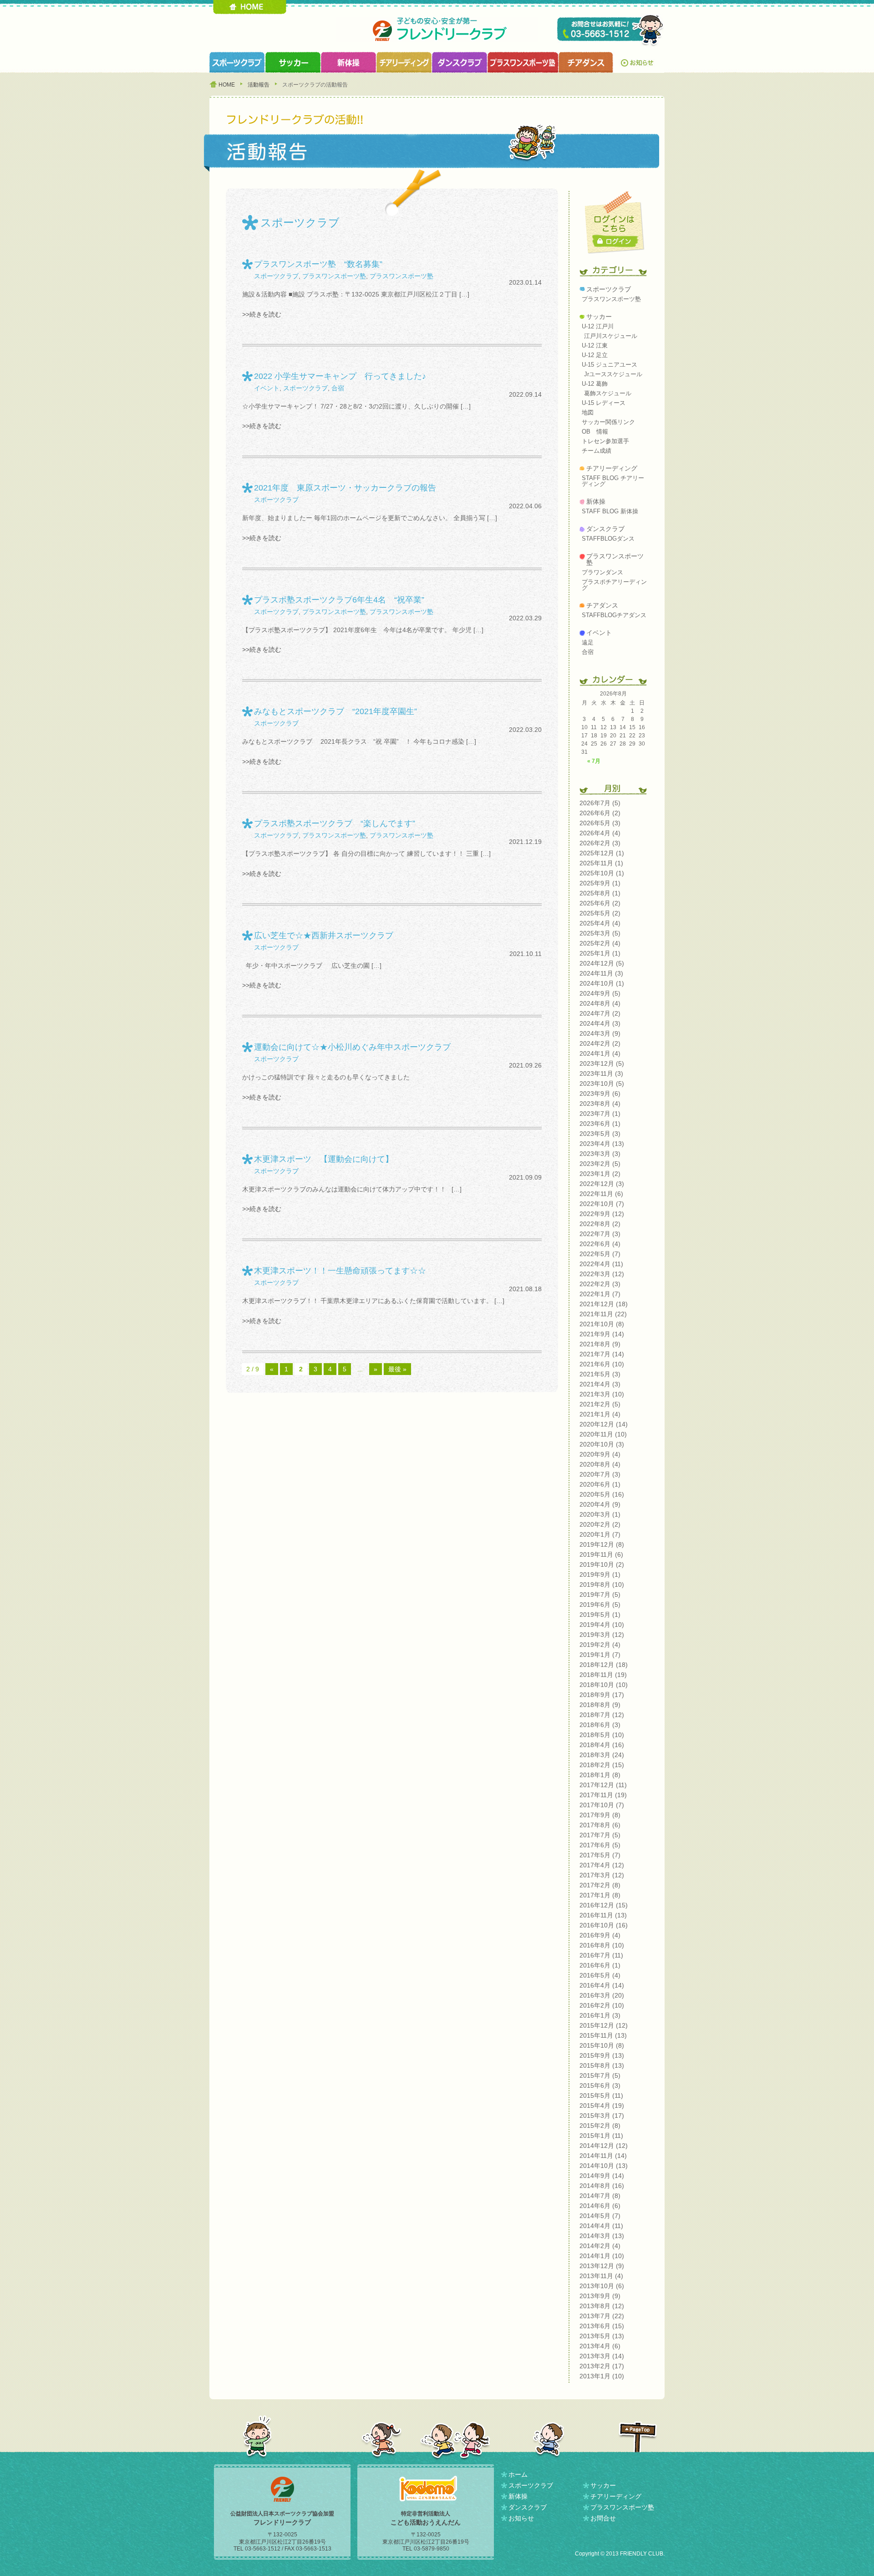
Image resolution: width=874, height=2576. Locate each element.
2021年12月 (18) (604, 1304)
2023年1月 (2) (600, 1174)
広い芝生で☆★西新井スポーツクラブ (324, 935)
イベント (267, 388)
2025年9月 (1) (600, 883)
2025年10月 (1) (602, 873)
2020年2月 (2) (600, 1524)
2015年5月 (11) (601, 2096)
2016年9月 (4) (600, 1935)
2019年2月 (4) (600, 1645)
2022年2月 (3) (600, 1284)
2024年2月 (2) (600, 1043)
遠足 (588, 642)
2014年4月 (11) (601, 2226)
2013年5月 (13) (602, 2336)
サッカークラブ (293, 62)
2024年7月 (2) (600, 1013)
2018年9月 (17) (602, 1695)
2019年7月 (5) (600, 1595)
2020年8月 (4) (600, 1464)
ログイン (616, 241)
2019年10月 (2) (602, 1564)
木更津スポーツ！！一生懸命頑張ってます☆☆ (340, 1271)
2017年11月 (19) (603, 1795)
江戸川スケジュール (611, 336)
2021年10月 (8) (602, 1324)
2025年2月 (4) (600, 943)
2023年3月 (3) (600, 1154)
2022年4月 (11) (601, 1264)
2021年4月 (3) (600, 1384)
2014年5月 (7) (600, 2216)
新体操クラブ (348, 62)
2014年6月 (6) (600, 2206)
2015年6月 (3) (600, 2085)
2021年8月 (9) (600, 1344)
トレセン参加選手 (605, 441)
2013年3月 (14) (602, 2356)
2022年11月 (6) (601, 1194)
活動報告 (259, 85)
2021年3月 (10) (602, 1394)
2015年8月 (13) (602, 2065)
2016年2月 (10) (602, 2005)
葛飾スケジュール (608, 393)
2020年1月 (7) (600, 1534)
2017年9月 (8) (600, 1815)
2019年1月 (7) (600, 1655)
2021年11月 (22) (603, 1314)
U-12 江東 (595, 345)
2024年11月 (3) (601, 973)
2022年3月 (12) (602, 1274)
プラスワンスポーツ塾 (523, 62)
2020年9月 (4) (600, 1454)
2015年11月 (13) (603, 2035)
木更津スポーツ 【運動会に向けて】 (324, 1159)
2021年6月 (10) (602, 1364)
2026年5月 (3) (600, 823)
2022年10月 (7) (602, 1204)
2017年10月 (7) (602, 1805)
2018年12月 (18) (604, 1665)
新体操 (596, 501)
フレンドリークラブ (437, 29)
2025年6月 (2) (600, 903)
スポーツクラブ (237, 62)
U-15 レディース (604, 403)
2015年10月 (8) (602, 2045)
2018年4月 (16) (602, 1745)
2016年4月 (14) (602, 1985)
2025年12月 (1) (602, 853)
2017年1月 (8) (600, 1895)
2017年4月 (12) (602, 1865)
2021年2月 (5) (600, 1404)
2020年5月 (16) (602, 1494)
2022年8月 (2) (600, 1224)
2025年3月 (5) (600, 933)
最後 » (397, 1369)
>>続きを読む (262, 314)
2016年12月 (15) (604, 1905)
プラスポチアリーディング (614, 585)
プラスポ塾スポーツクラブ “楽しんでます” (335, 823)
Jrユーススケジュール (613, 374)
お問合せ (603, 2518)
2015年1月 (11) (601, 2136)
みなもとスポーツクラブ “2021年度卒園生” (335, 711)
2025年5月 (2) (600, 913)
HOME (250, 7)
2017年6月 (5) (600, 1845)
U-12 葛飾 (595, 384)
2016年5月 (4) (600, 1975)
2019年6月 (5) (600, 1605)
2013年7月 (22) (602, 2316)
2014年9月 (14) (602, 2176)
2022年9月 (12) (602, 1214)
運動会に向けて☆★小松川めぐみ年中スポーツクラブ (352, 1047)
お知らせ (639, 62)
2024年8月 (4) (600, 1003)
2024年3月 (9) (600, 1033)
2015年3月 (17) (602, 2116)
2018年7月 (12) (602, 1715)
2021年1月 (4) (600, 1414)
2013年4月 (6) (600, 2346)
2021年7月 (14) (602, 1354)
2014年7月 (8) (600, 2196)
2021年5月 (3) (600, 1374)
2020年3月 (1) (600, 1514)
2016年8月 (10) (602, 1945)
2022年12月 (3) (602, 1184)
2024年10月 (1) (602, 983)
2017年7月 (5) (600, 1835)
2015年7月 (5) (600, 2075)
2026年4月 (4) (600, 833)
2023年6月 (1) (600, 1124)
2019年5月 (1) (600, 1615)
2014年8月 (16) (602, 2186)
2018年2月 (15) (602, 1765)
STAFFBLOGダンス (608, 539)
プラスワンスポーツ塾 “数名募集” (318, 264)
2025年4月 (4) (600, 923)
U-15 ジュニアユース (610, 365)
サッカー (599, 317)
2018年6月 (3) (600, 1725)
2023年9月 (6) (600, 1094)
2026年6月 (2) (600, 813)
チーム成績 (597, 451)
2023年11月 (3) (601, 1073)
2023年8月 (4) (600, 1104)
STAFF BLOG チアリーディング (613, 481)
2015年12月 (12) (604, 2025)
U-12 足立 (595, 355)
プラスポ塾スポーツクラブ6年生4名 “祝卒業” (339, 600)
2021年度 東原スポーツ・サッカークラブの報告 (345, 488)
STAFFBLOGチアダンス (614, 615)
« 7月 (594, 761)
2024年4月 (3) (600, 1023)
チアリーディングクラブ (404, 62)
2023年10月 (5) (602, 1084)
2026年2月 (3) (600, 843)
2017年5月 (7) (600, 1855)
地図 (588, 412)
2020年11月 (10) (603, 1434)
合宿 (338, 388)
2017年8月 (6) (600, 1825)
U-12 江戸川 (598, 326)
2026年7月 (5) (600, 803)
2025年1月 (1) (600, 953)
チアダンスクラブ (586, 62)
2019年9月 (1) (600, 1574)
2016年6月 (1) (600, 1965)
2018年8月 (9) (600, 1705)
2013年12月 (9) (602, 2266)
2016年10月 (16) (604, 1925)
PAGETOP (638, 2437)
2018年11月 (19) (603, 1675)
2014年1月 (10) (602, 2256)
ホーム (518, 2474)
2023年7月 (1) (600, 1114)
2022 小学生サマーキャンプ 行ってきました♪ (340, 376)
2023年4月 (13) (602, 1144)
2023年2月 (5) (600, 1164)
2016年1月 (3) (600, 2015)
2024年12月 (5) (602, 963)
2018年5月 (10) (602, 1735)
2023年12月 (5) (602, 1063)
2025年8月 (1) (600, 893)
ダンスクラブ (459, 62)
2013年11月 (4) (601, 2276)
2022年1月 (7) (600, 1294)
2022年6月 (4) (600, 1244)
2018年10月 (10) (604, 1685)
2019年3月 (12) (602, 1635)
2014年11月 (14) (603, 2156)
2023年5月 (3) (600, 1134)
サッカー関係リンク (608, 422)
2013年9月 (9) (600, 2296)
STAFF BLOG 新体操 (610, 511)
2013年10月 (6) (602, 2286)
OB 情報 (595, 432)
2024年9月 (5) (600, 993)
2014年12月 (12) (604, 2146)
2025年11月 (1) (601, 863)
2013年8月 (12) (602, 2306)
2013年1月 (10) (602, 2376)
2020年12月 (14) (604, 1424)
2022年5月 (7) (600, 1254)
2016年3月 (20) (602, 1995)
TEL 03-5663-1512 (611, 31)
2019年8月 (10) (602, 1584)
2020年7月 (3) (600, 1474)
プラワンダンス (602, 572)
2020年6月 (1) (600, 1484)
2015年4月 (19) (602, 2106)
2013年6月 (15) (602, 2326)
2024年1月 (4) (600, 1053)
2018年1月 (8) (600, 1775)
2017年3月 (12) (602, 1875)
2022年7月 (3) (600, 1234)
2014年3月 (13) (602, 2236)
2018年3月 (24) (602, 1755)
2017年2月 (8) (600, 1885)
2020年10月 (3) (602, 1444)
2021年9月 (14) (602, 1334)
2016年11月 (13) (603, 1915)
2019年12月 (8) (602, 1544)
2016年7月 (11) (601, 1955)
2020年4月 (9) (600, 1504)
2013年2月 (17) (602, 2366)
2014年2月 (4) (600, 2246)
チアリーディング (612, 468)
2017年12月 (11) (603, 1785)
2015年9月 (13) (602, 2055)
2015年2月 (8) (600, 2126)
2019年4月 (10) (602, 1625)
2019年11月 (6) (601, 1554)
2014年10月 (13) (604, 2166)
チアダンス (602, 605)
